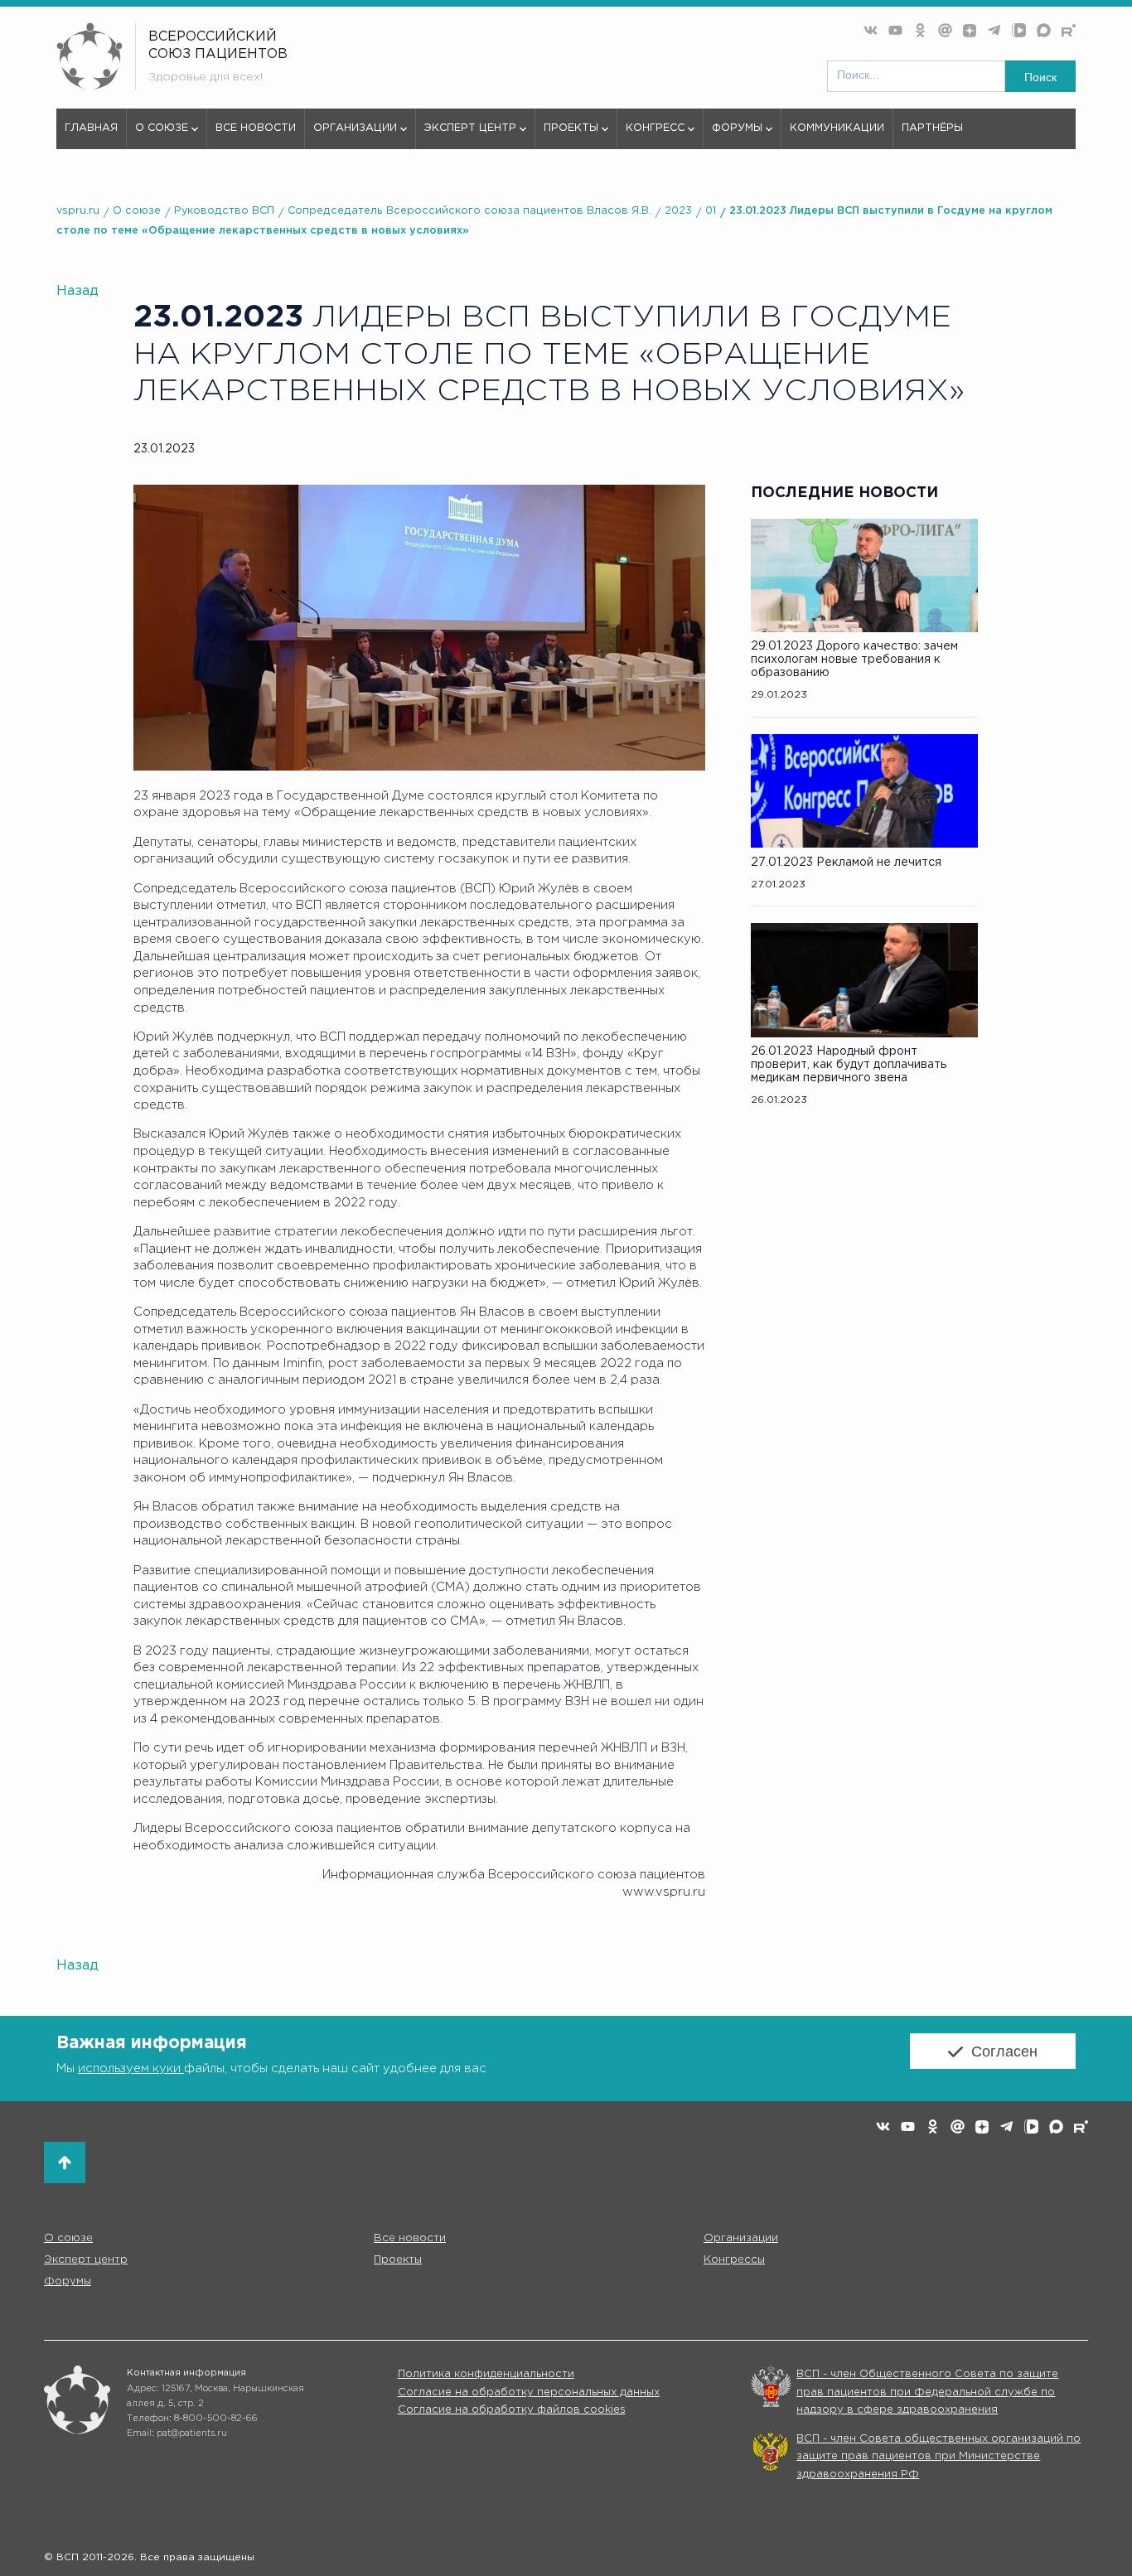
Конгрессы (734, 2259)
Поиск (1040, 77)
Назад (77, 291)
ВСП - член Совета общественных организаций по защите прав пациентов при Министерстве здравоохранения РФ (938, 2457)
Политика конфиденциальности (486, 2374)
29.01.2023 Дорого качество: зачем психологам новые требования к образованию (854, 660)
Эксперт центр (470, 128)
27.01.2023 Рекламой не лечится (846, 863)
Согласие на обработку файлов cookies (512, 2410)
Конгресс (655, 128)
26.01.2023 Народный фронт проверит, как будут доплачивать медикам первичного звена (849, 1065)
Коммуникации (837, 128)
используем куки (131, 2069)
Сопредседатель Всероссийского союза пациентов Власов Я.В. (469, 211)
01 (711, 211)
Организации (355, 128)
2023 (678, 211)
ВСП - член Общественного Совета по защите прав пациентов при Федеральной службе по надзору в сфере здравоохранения (927, 2392)
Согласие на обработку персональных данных (529, 2392)
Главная (91, 128)
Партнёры (932, 128)
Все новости (256, 128)
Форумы (737, 128)
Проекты (571, 128)
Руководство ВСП (224, 211)
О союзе (162, 128)
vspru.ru (78, 211)
